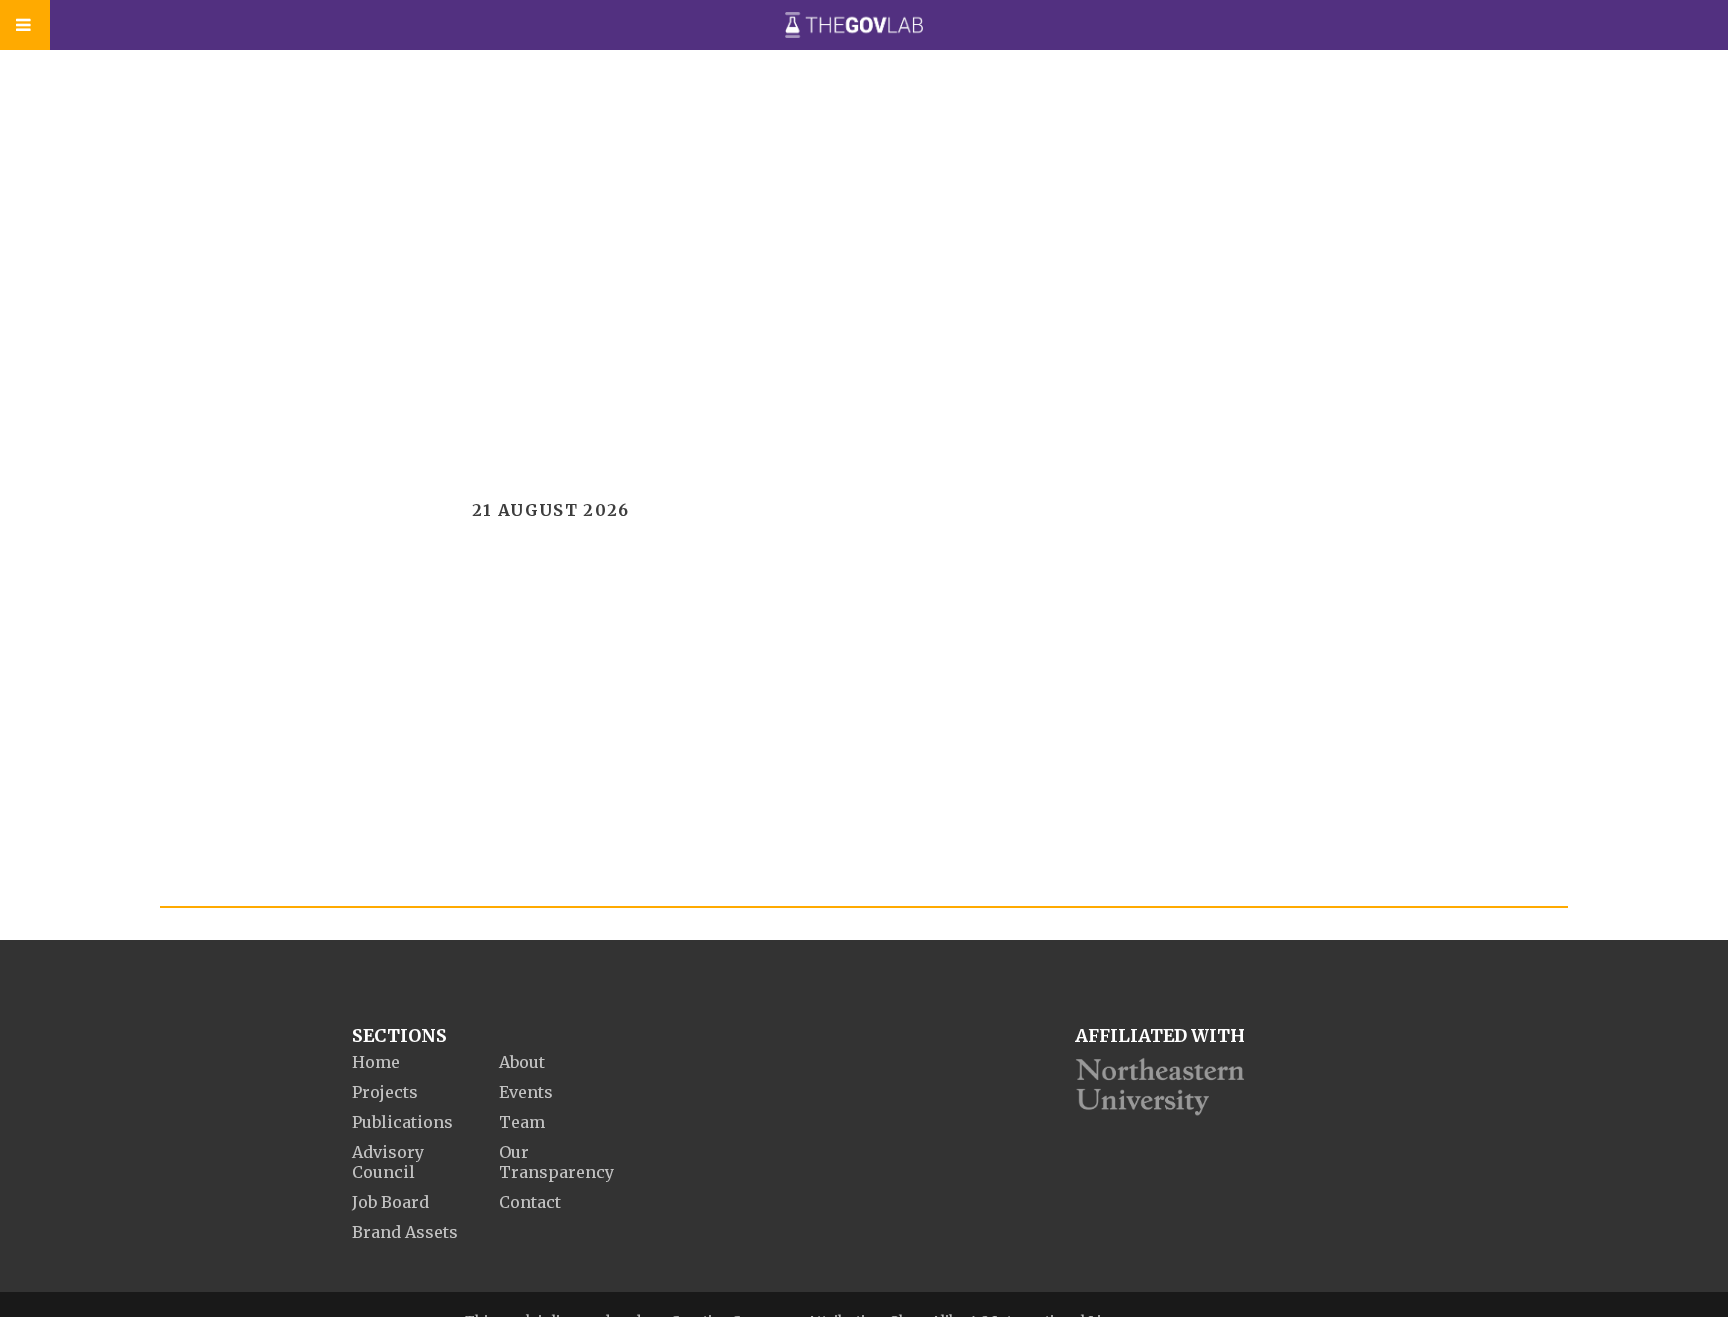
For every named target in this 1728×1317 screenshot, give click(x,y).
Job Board (390, 1202)
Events (526, 1092)
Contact (530, 1202)
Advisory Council (388, 1162)
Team (522, 1122)
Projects (385, 1092)
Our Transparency (556, 1162)
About (522, 1062)
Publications (402, 1122)
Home (376, 1062)
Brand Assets (405, 1232)
